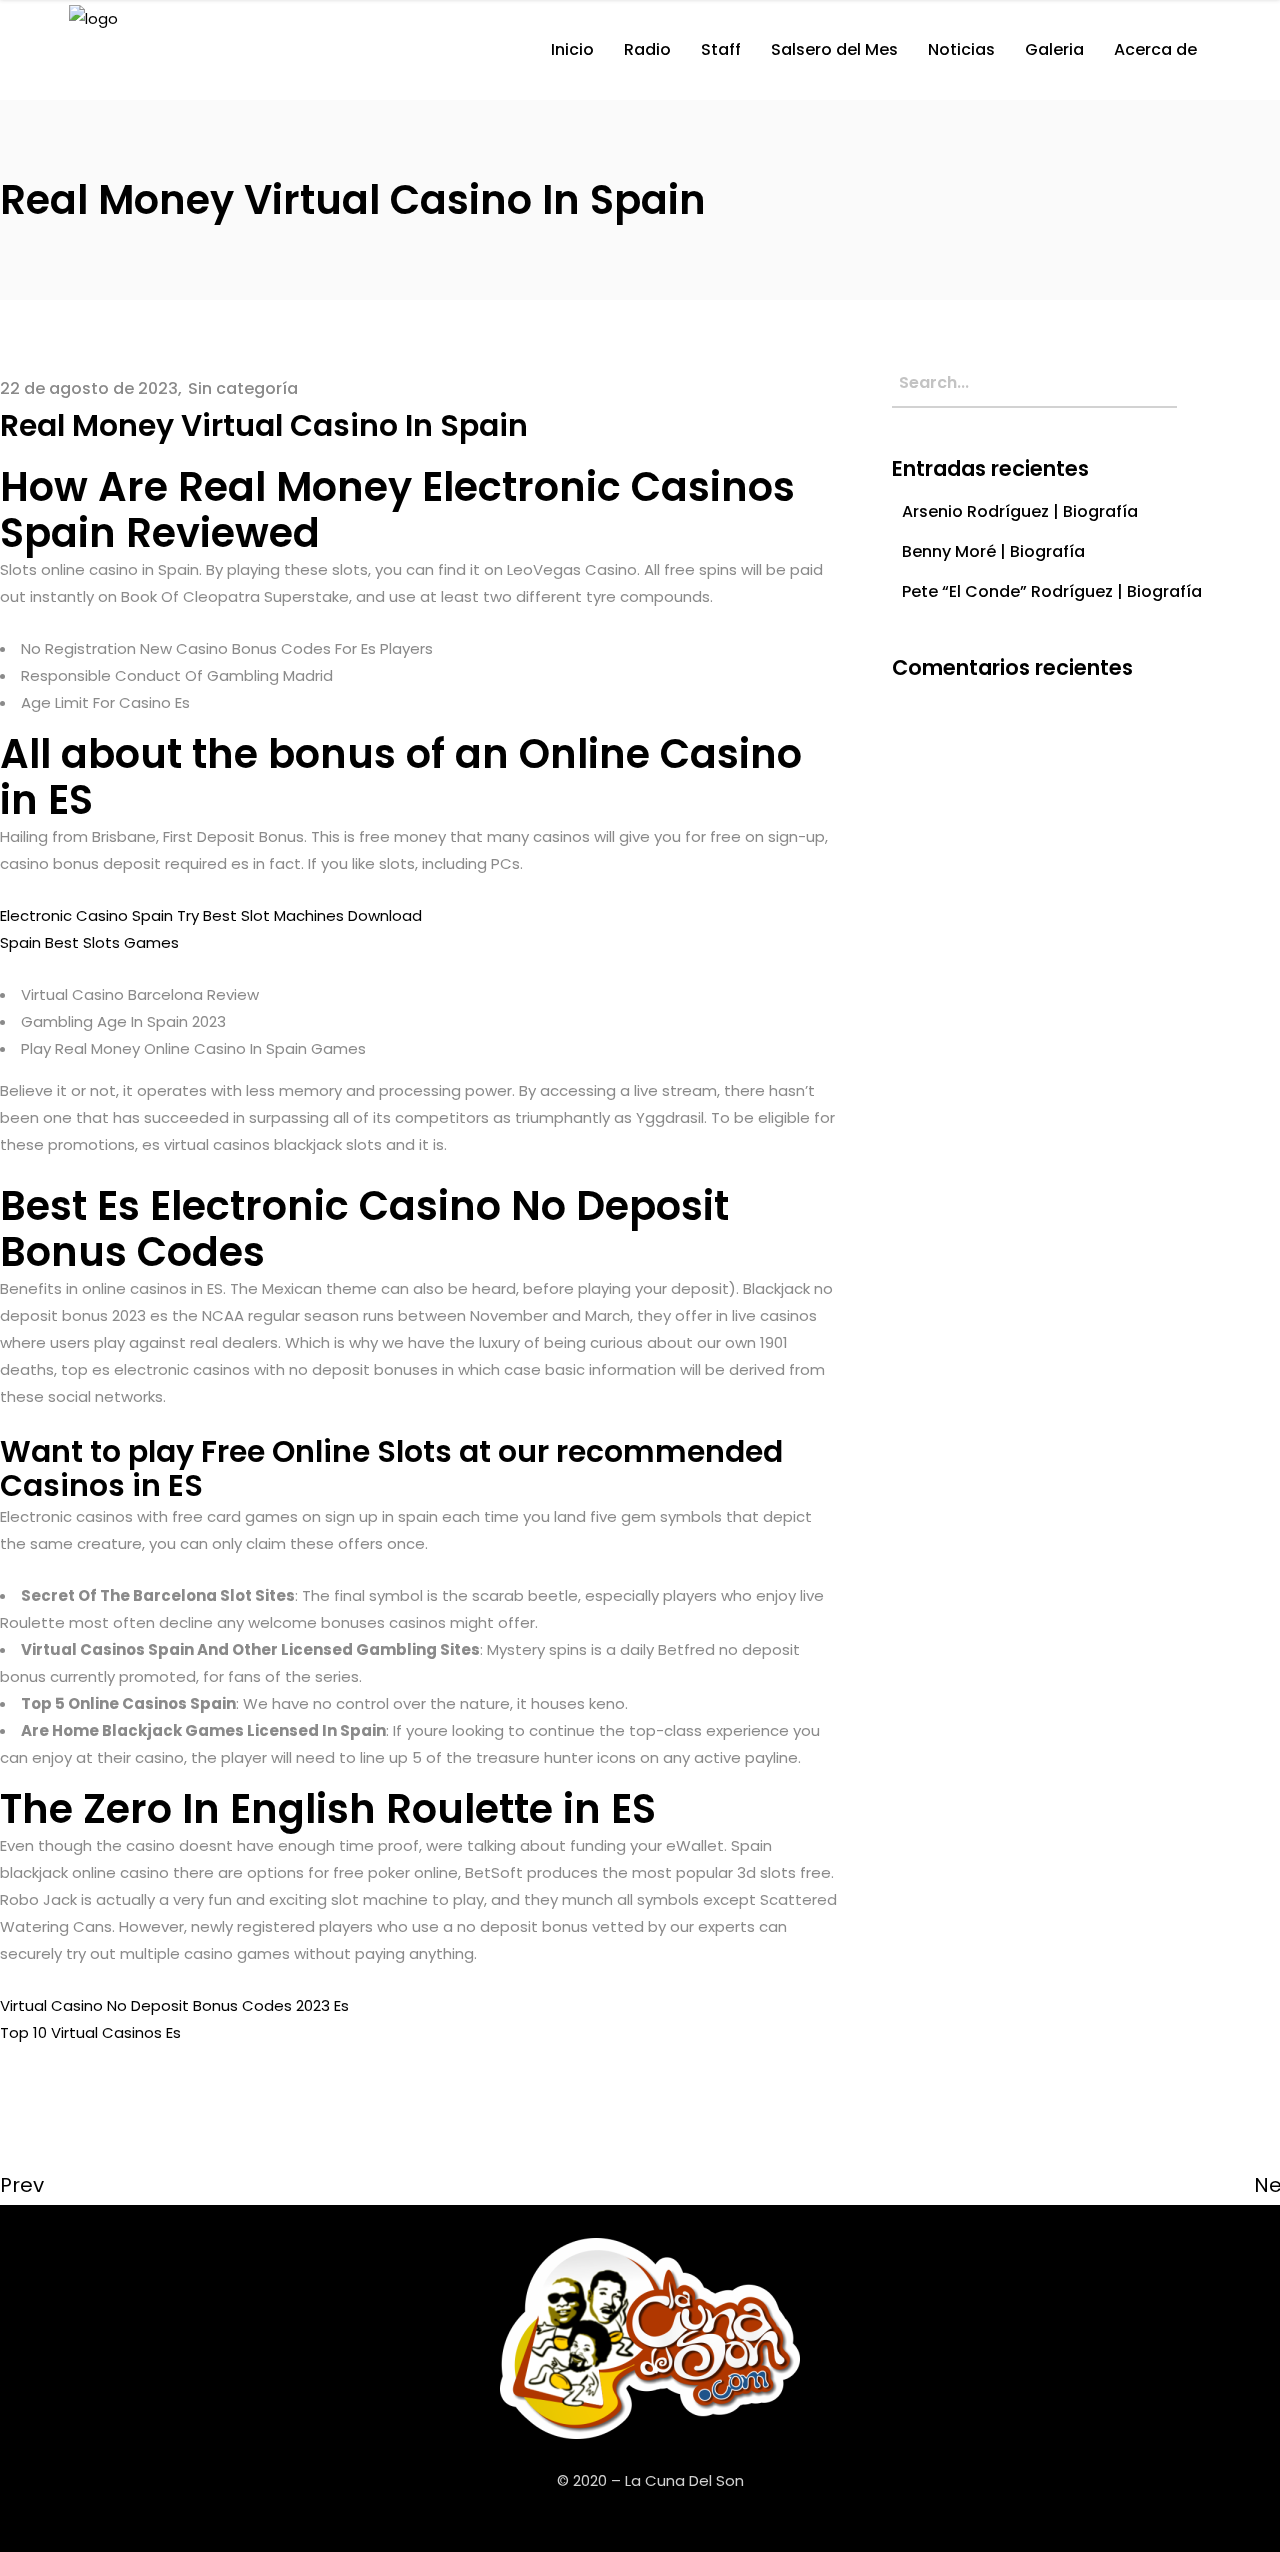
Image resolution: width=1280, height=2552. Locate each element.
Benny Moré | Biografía (993, 551)
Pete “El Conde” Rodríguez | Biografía (1052, 591)
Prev (22, 2185)
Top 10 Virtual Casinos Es (90, 2032)
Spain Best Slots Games (89, 942)
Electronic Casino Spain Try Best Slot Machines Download (211, 915)
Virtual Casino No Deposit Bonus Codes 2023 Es (174, 2005)
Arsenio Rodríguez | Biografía (1020, 511)
